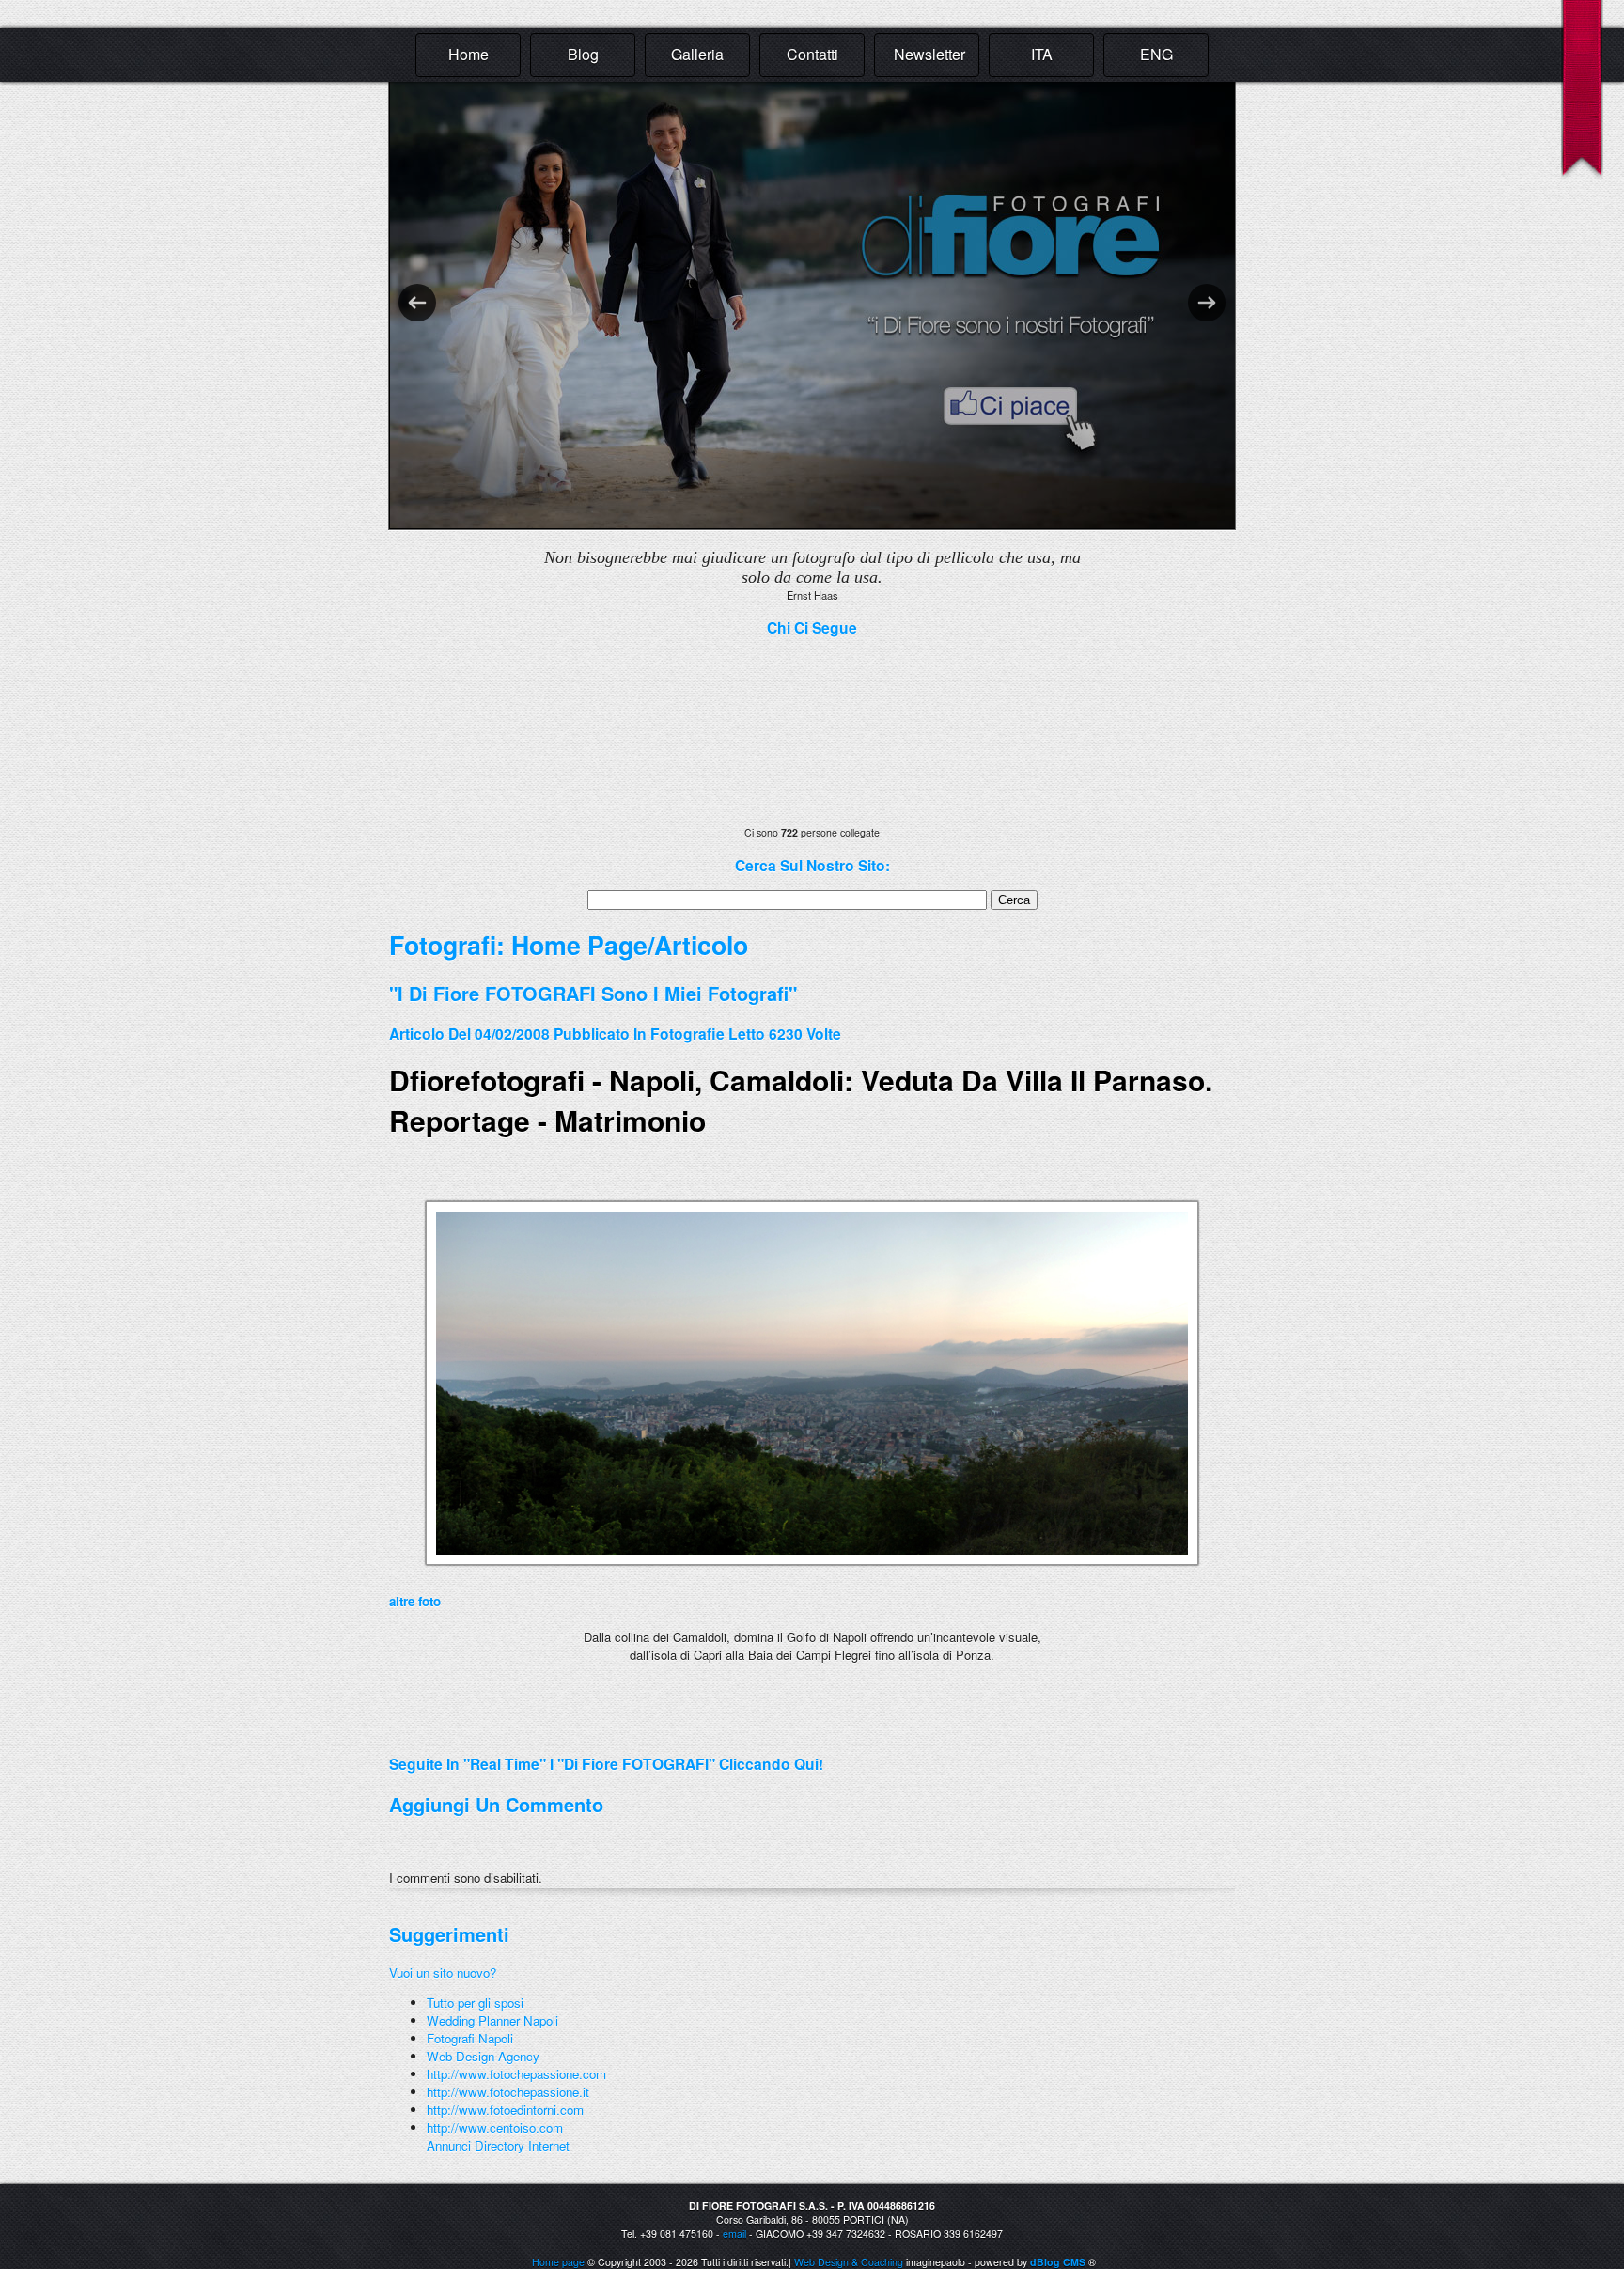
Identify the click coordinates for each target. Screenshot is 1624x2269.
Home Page (579, 945)
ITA (1042, 54)
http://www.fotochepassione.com (516, 2074)
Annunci (449, 2145)
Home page (558, 2262)
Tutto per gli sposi (475, 2003)
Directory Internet (522, 2145)
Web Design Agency (483, 2056)
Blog (583, 54)
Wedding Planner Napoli (492, 2020)
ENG (1156, 54)
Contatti (812, 54)
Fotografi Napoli (470, 2038)
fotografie (687, 1033)
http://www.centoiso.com (495, 2128)
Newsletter (929, 54)
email (734, 2234)
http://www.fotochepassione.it (508, 2092)
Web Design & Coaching (849, 2262)
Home (468, 54)
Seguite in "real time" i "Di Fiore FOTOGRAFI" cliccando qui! (606, 1764)
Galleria (697, 54)
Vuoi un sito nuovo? (443, 1972)
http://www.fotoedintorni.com (505, 2110)
